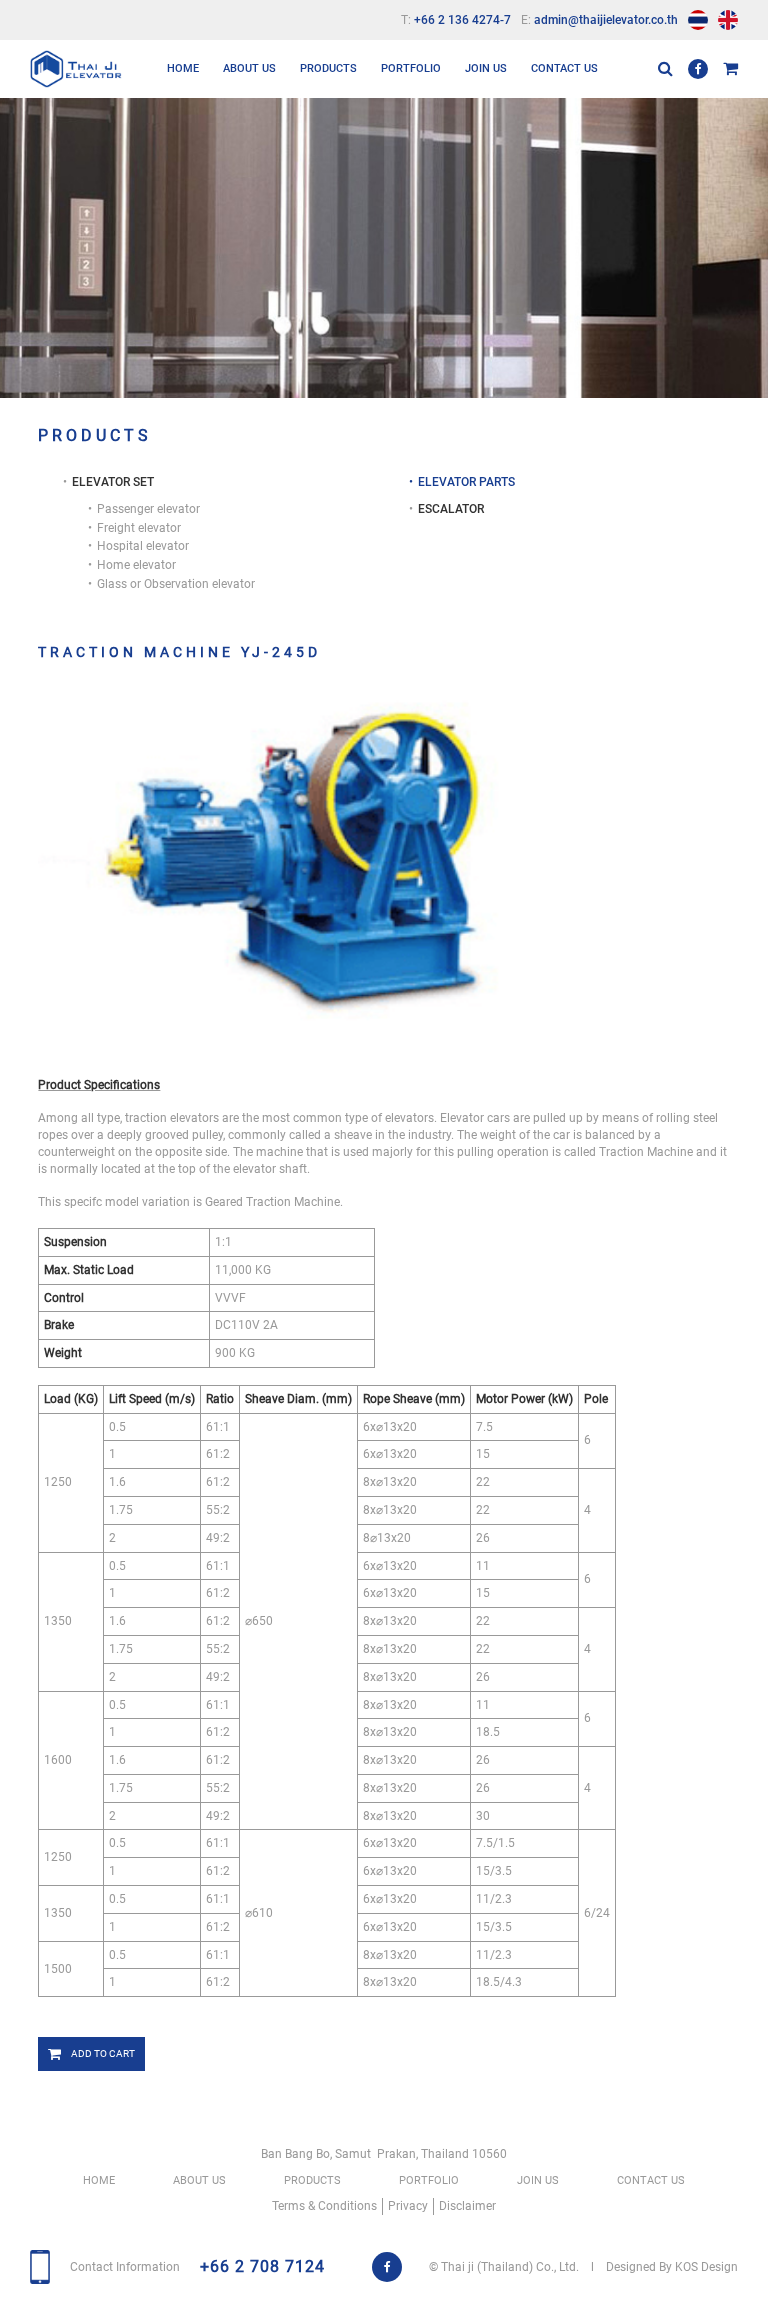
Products (328, 68)
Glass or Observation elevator (176, 584)
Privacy (408, 2206)
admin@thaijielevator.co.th (606, 20)
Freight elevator (139, 528)
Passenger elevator (148, 509)
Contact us (564, 68)
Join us (486, 68)
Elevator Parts (345, 151)
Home (183, 68)
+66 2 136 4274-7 (462, 20)
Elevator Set (338, 120)
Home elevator (136, 565)
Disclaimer (467, 2206)
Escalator (330, 182)
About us (249, 68)
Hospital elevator (143, 546)
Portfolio (411, 68)
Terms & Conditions (324, 2206)
